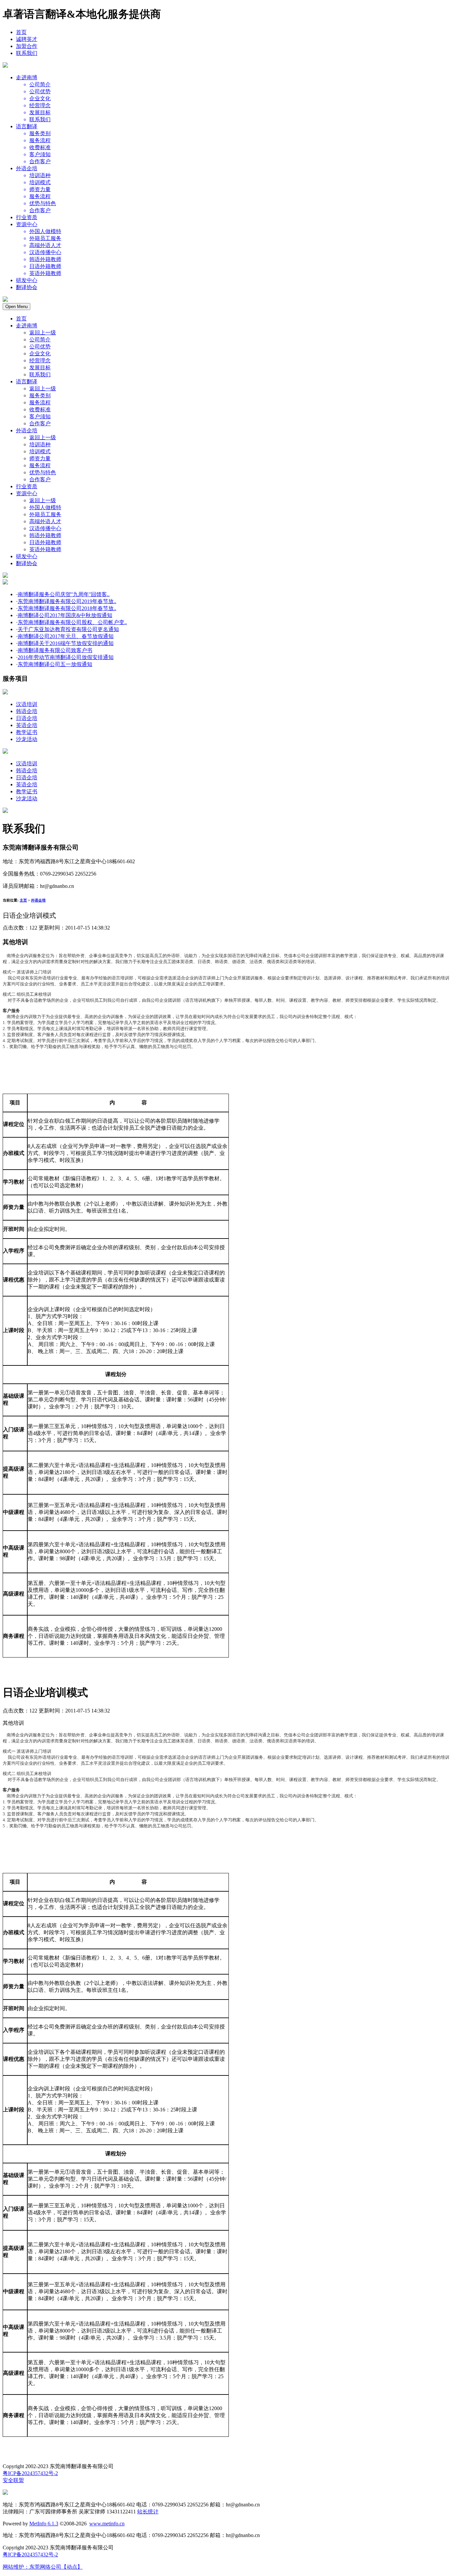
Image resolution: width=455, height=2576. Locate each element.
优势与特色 (43, 472)
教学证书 (27, 732)
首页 (21, 32)
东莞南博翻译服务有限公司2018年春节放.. (67, 608)
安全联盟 (13, 2480)
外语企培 (27, 168)
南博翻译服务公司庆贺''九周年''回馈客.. (64, 594)
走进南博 (27, 77)
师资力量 (40, 458)
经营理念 (40, 361)
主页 (23, 900)
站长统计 (148, 2512)
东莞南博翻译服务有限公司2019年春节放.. (67, 601)
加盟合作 (27, 46)
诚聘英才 (27, 39)
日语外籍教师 (45, 542)
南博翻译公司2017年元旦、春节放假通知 (66, 636)
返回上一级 (43, 333)
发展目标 (40, 368)
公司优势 (40, 347)
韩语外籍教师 (45, 535)
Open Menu (16, 307)
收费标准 (40, 409)
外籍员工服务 (45, 514)
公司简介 (40, 340)
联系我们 (27, 53)
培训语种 (40, 444)
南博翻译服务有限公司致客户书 (55, 650)
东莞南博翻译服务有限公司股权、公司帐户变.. (72, 622)
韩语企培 (27, 711)
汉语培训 (27, 704)
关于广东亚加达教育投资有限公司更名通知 (68, 629)
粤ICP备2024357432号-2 (30, 2473)
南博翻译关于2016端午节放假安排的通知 (66, 643)
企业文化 (40, 354)
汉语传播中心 (45, 528)
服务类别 (40, 395)
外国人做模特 (45, 507)
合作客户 (40, 423)
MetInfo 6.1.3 (44, 2524)
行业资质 (27, 217)
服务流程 (40, 402)
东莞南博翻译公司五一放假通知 (55, 664)
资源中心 (27, 224)
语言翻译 (27, 126)
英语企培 (27, 725)
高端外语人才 (45, 521)
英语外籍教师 (45, 549)
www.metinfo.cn (107, 2524)
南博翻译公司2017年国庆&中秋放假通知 (65, 615)
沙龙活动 (27, 739)
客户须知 (40, 416)
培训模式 (40, 451)
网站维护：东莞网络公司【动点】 (43, 2567)
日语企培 (27, 718)
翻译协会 (27, 287)
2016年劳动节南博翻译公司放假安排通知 (66, 657)
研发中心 (27, 280)
